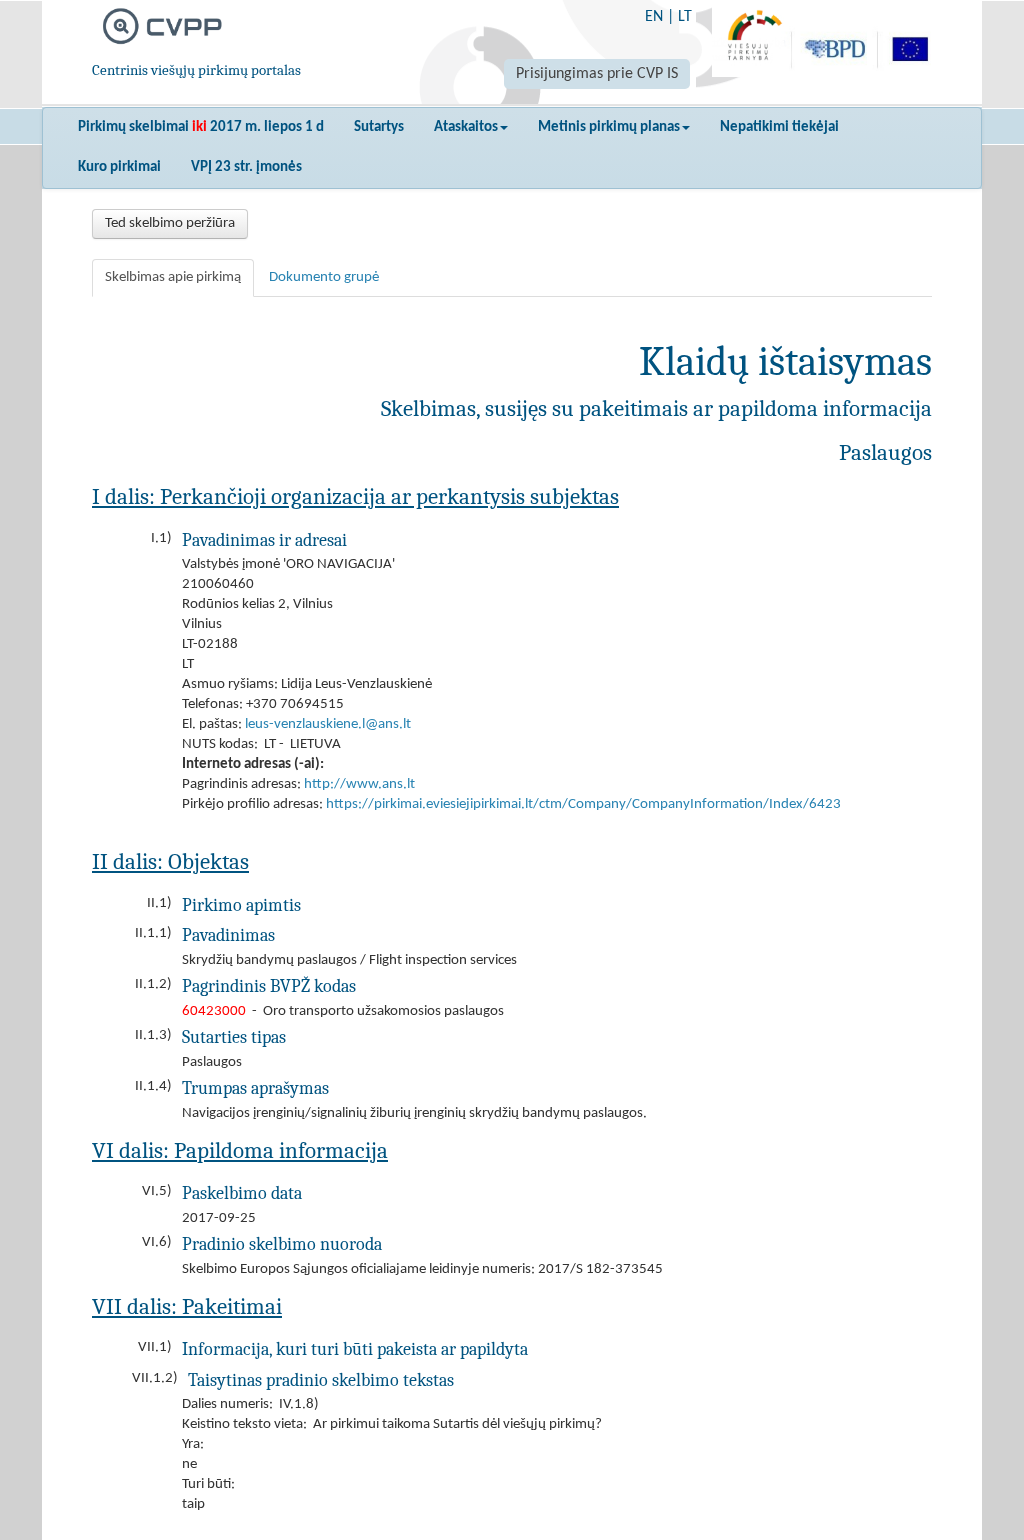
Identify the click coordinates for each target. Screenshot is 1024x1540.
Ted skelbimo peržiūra (170, 223)
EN (654, 17)
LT (685, 17)
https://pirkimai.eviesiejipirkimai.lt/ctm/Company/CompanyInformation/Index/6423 (583, 804)
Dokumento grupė (324, 277)
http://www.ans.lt (359, 784)
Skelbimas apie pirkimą (173, 277)
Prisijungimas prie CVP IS (597, 74)
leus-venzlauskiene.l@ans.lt (328, 724)
